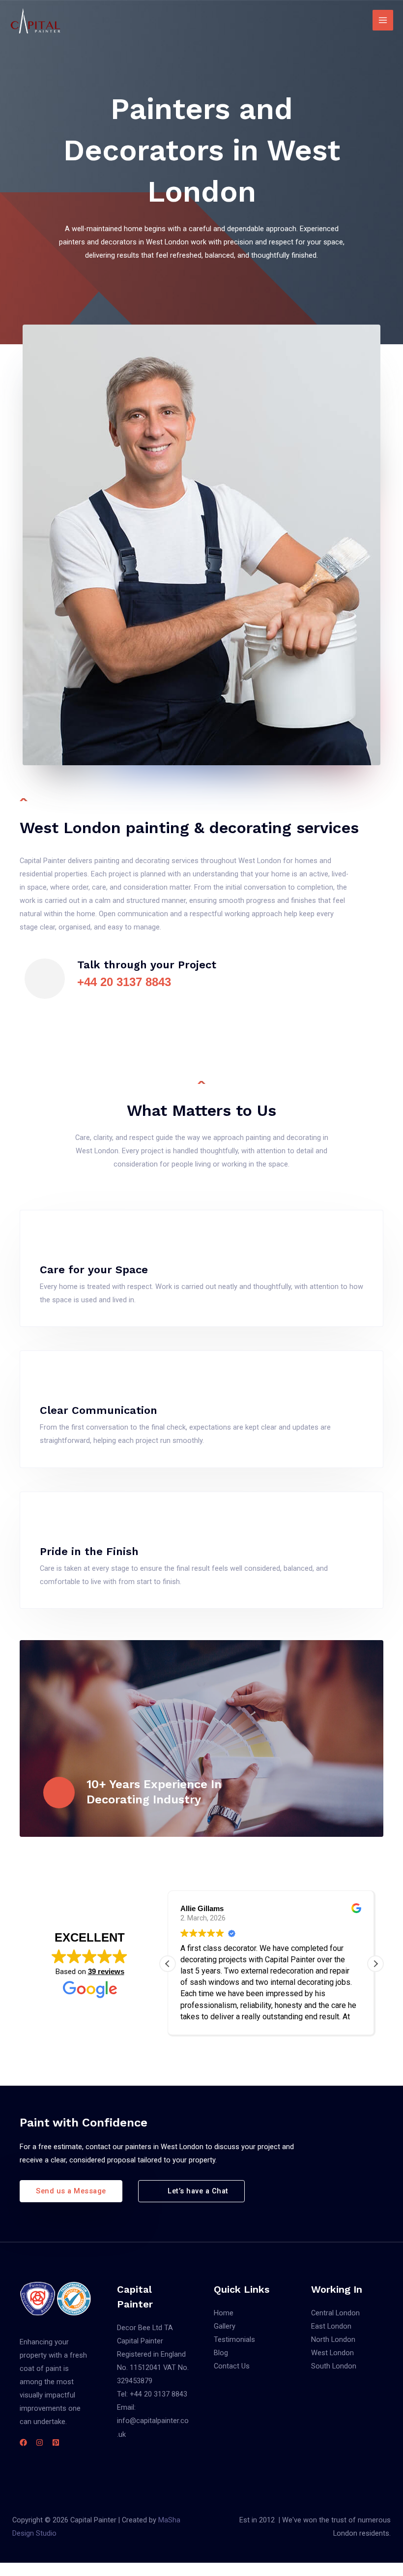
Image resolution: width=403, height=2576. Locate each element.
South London (334, 2366)
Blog (221, 2353)
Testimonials (234, 2339)
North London (333, 2339)
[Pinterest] (56, 2442)
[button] (375, 1964)
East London (331, 2326)
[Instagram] (40, 2442)
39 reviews (106, 1971)
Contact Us (232, 2366)
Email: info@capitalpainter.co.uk (153, 2421)
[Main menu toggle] (383, 20)
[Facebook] (23, 2442)
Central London (335, 2313)
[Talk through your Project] (45, 979)
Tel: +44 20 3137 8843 (152, 2394)
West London (332, 2353)
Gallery (225, 2326)
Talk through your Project (147, 965)
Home (224, 2313)
